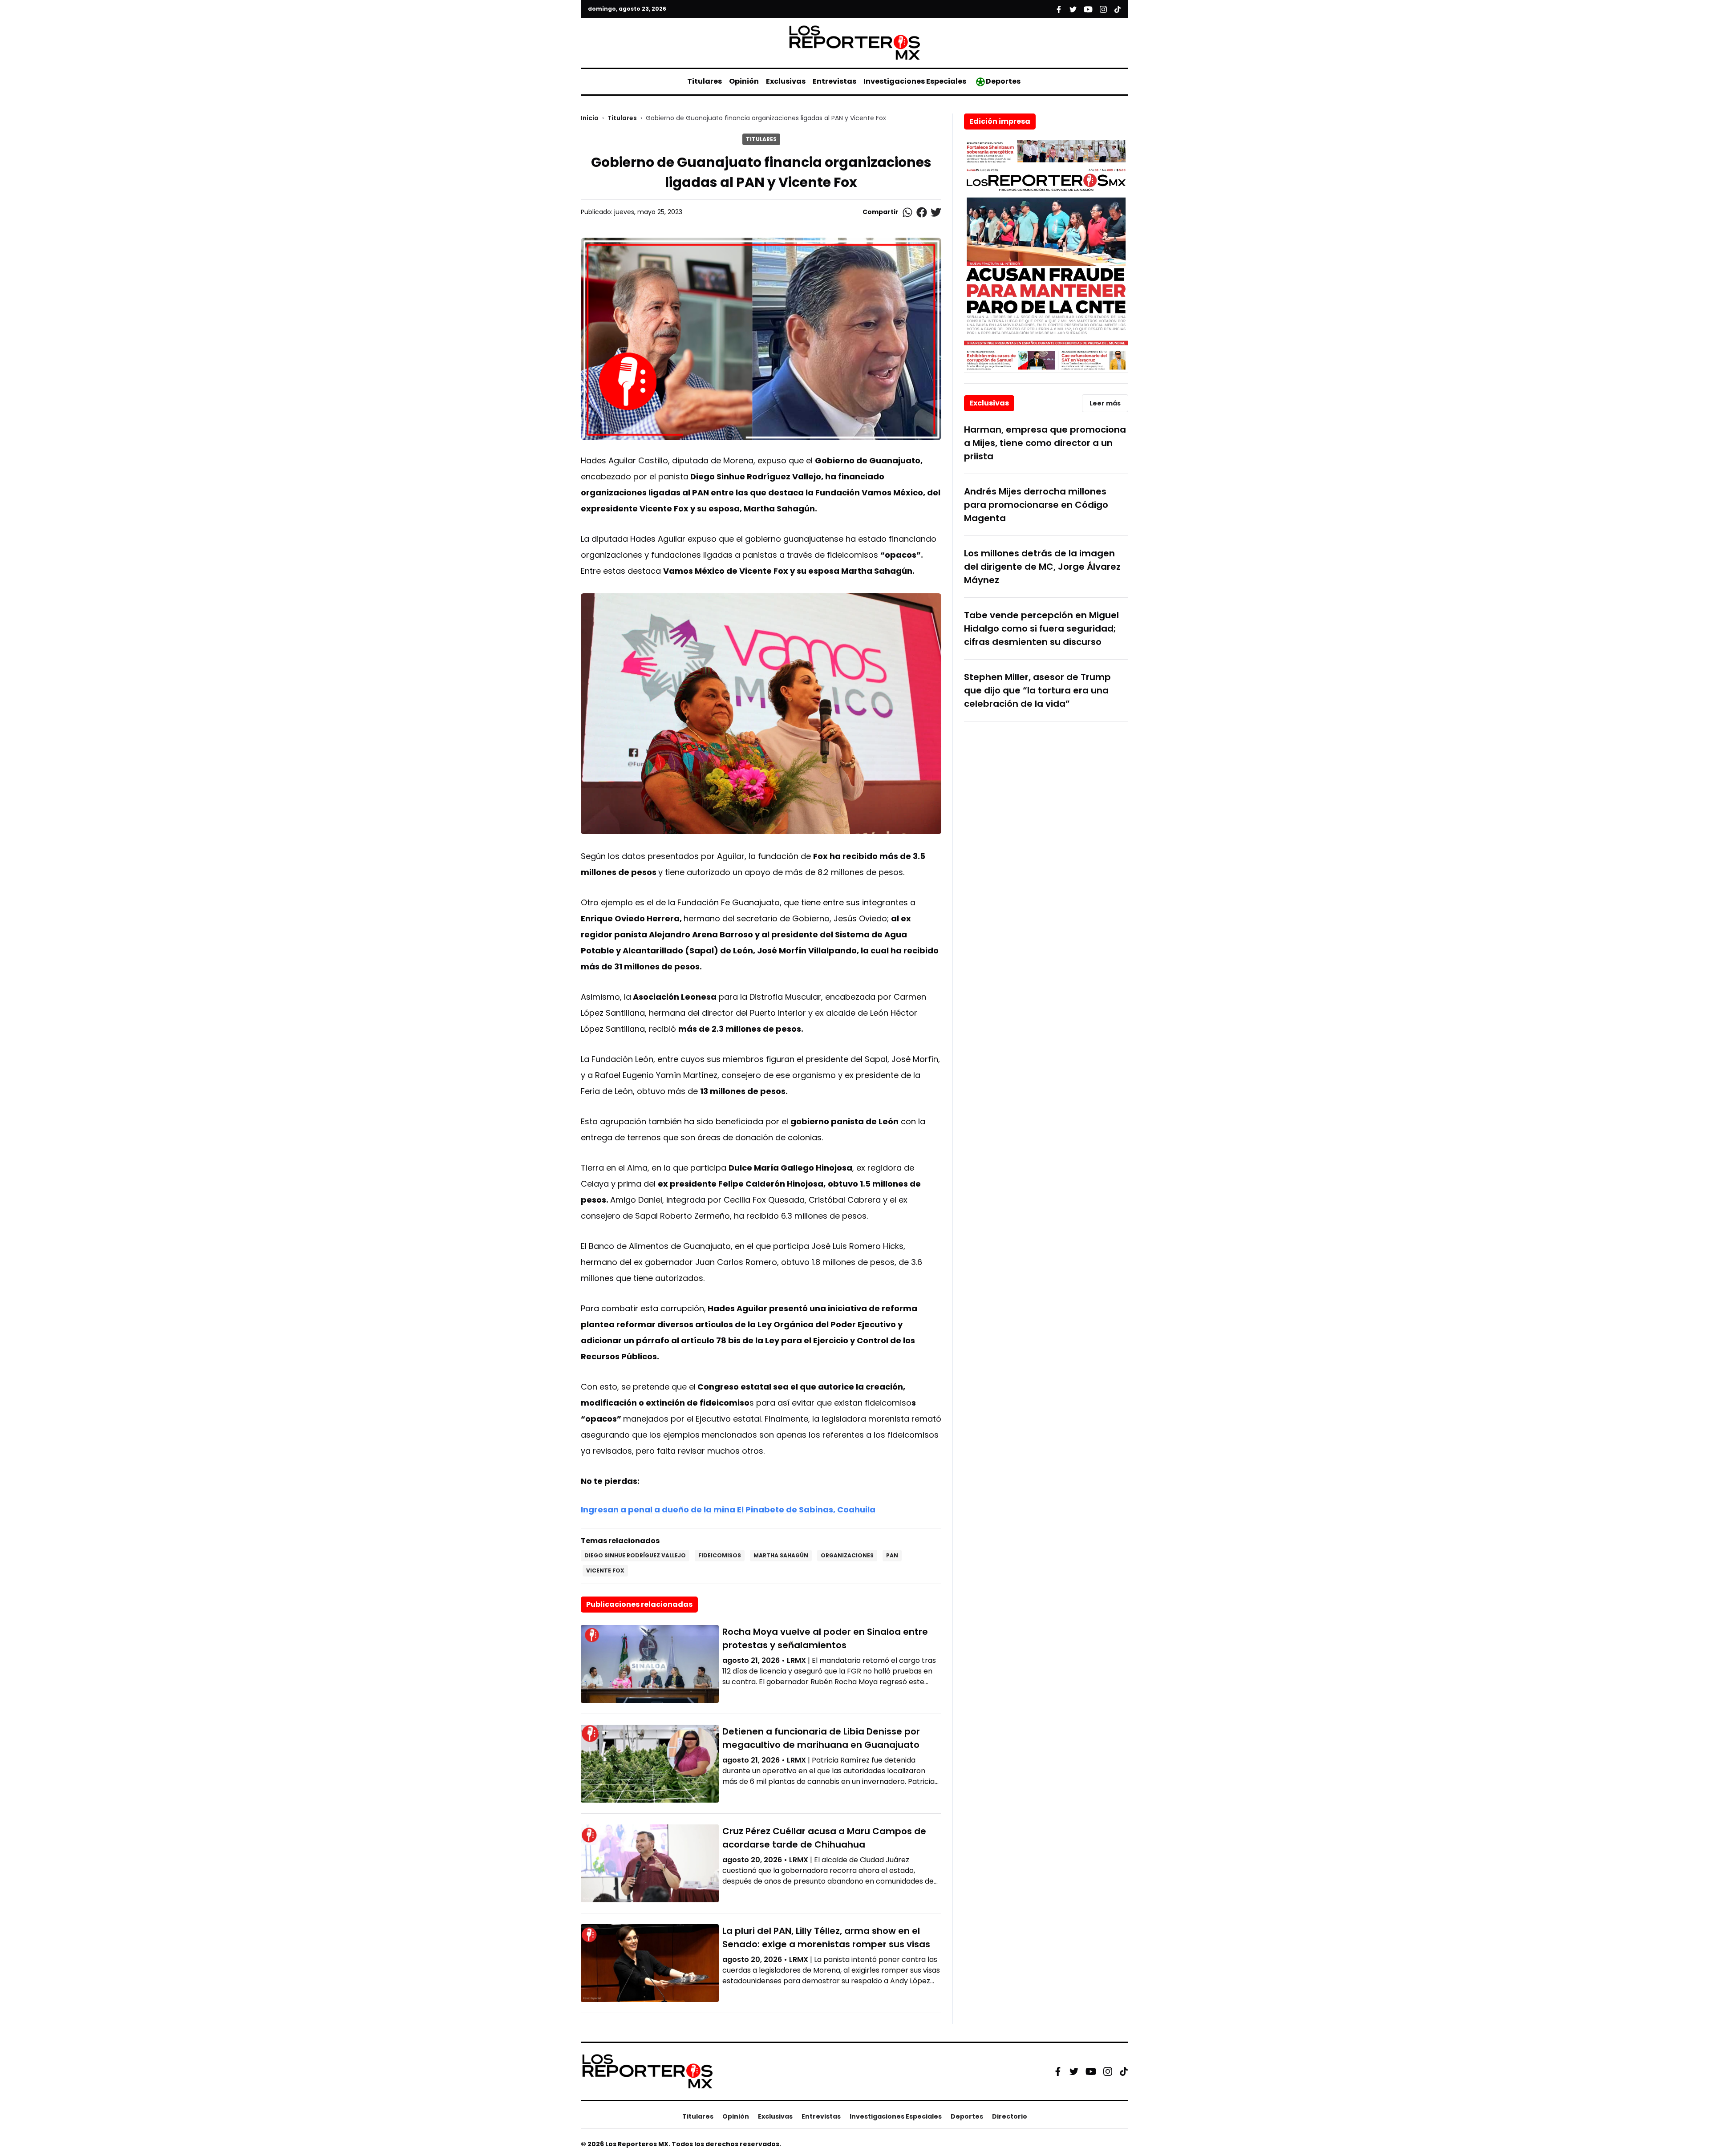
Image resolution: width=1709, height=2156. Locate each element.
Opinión (744, 81)
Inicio (590, 118)
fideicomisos (720, 1555)
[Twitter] (1074, 2071)
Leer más (1105, 403)
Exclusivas (786, 81)
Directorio (1010, 2116)
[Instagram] (1108, 2071)
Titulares (705, 81)
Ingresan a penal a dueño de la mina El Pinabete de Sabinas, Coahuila (728, 1510)
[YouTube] (1091, 2071)
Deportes (1003, 81)
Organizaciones (847, 1555)
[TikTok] (1124, 2071)
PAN (892, 1555)
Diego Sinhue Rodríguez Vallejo (635, 1555)
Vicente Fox (605, 1570)
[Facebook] (1058, 2071)
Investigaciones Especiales (915, 81)
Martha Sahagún (781, 1555)
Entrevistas (834, 81)
